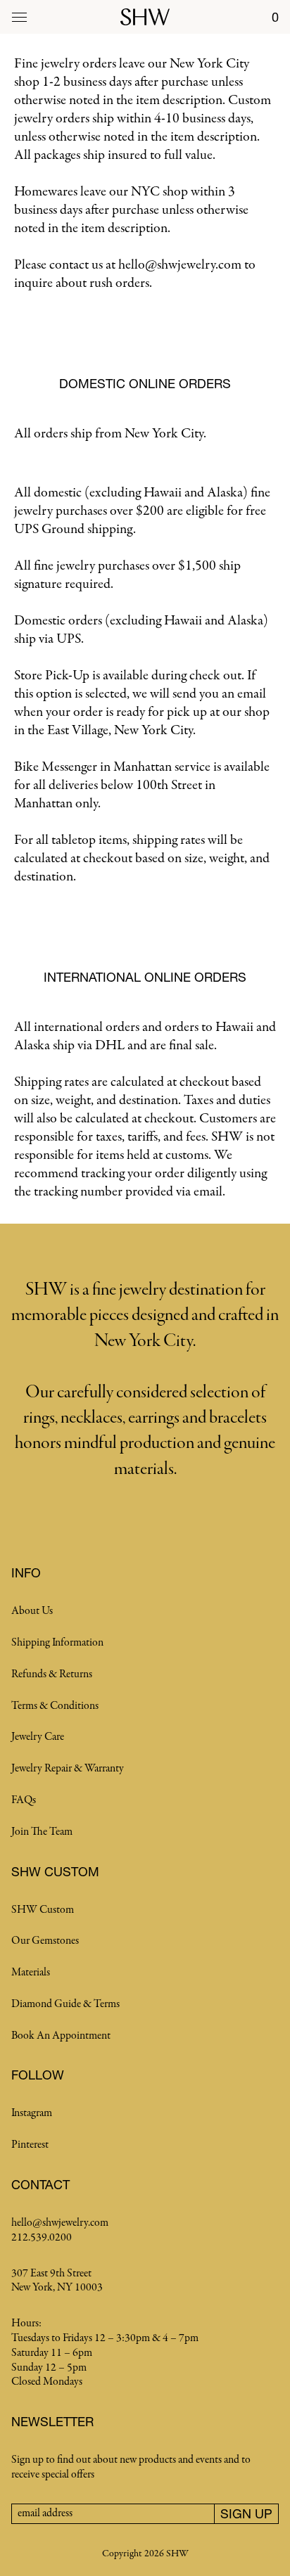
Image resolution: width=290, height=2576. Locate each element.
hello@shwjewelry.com (60, 2223)
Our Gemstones (45, 1941)
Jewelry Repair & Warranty (68, 1769)
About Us (32, 1611)
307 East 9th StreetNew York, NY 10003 (57, 2281)
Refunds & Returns (52, 1674)
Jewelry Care (38, 1737)
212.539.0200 (42, 2238)
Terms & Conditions (55, 1706)
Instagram (32, 2113)
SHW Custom (43, 1910)
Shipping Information (57, 1643)
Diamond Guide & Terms (65, 2004)
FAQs (24, 1800)
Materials (31, 1973)
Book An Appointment (61, 2036)
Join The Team (42, 1832)
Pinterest (30, 2145)
